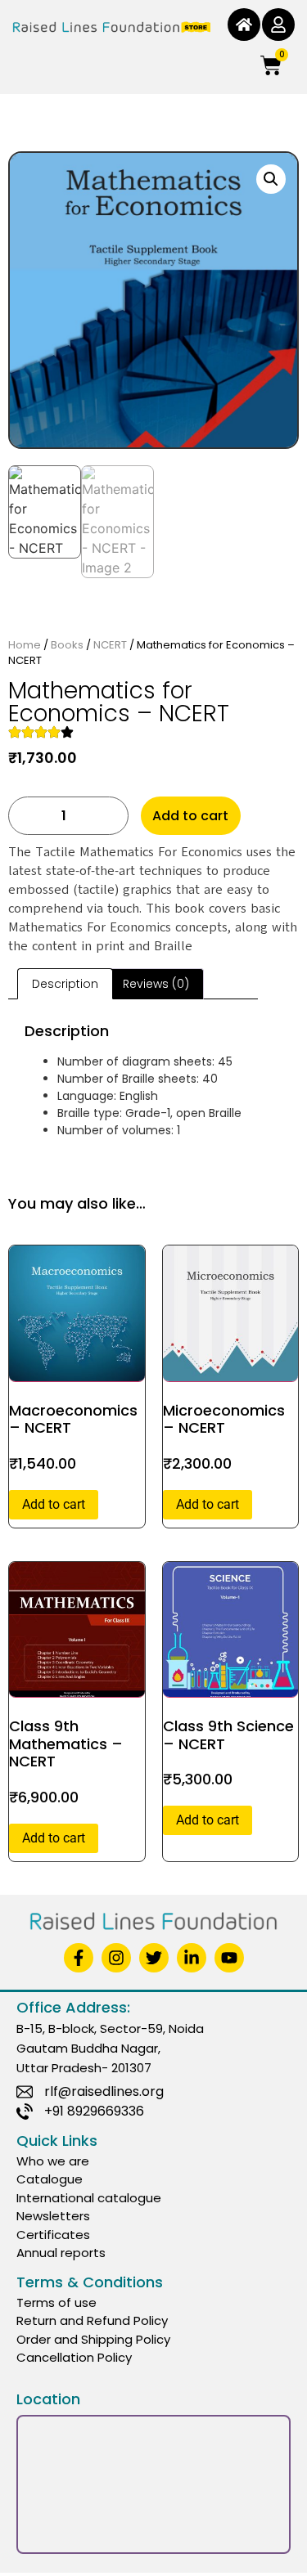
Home (25, 645)
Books (67, 645)
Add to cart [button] (54, 1504)
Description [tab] (65, 984)
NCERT (110, 645)
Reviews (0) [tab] (156, 984)
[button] (271, 179)
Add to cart (190, 816)
